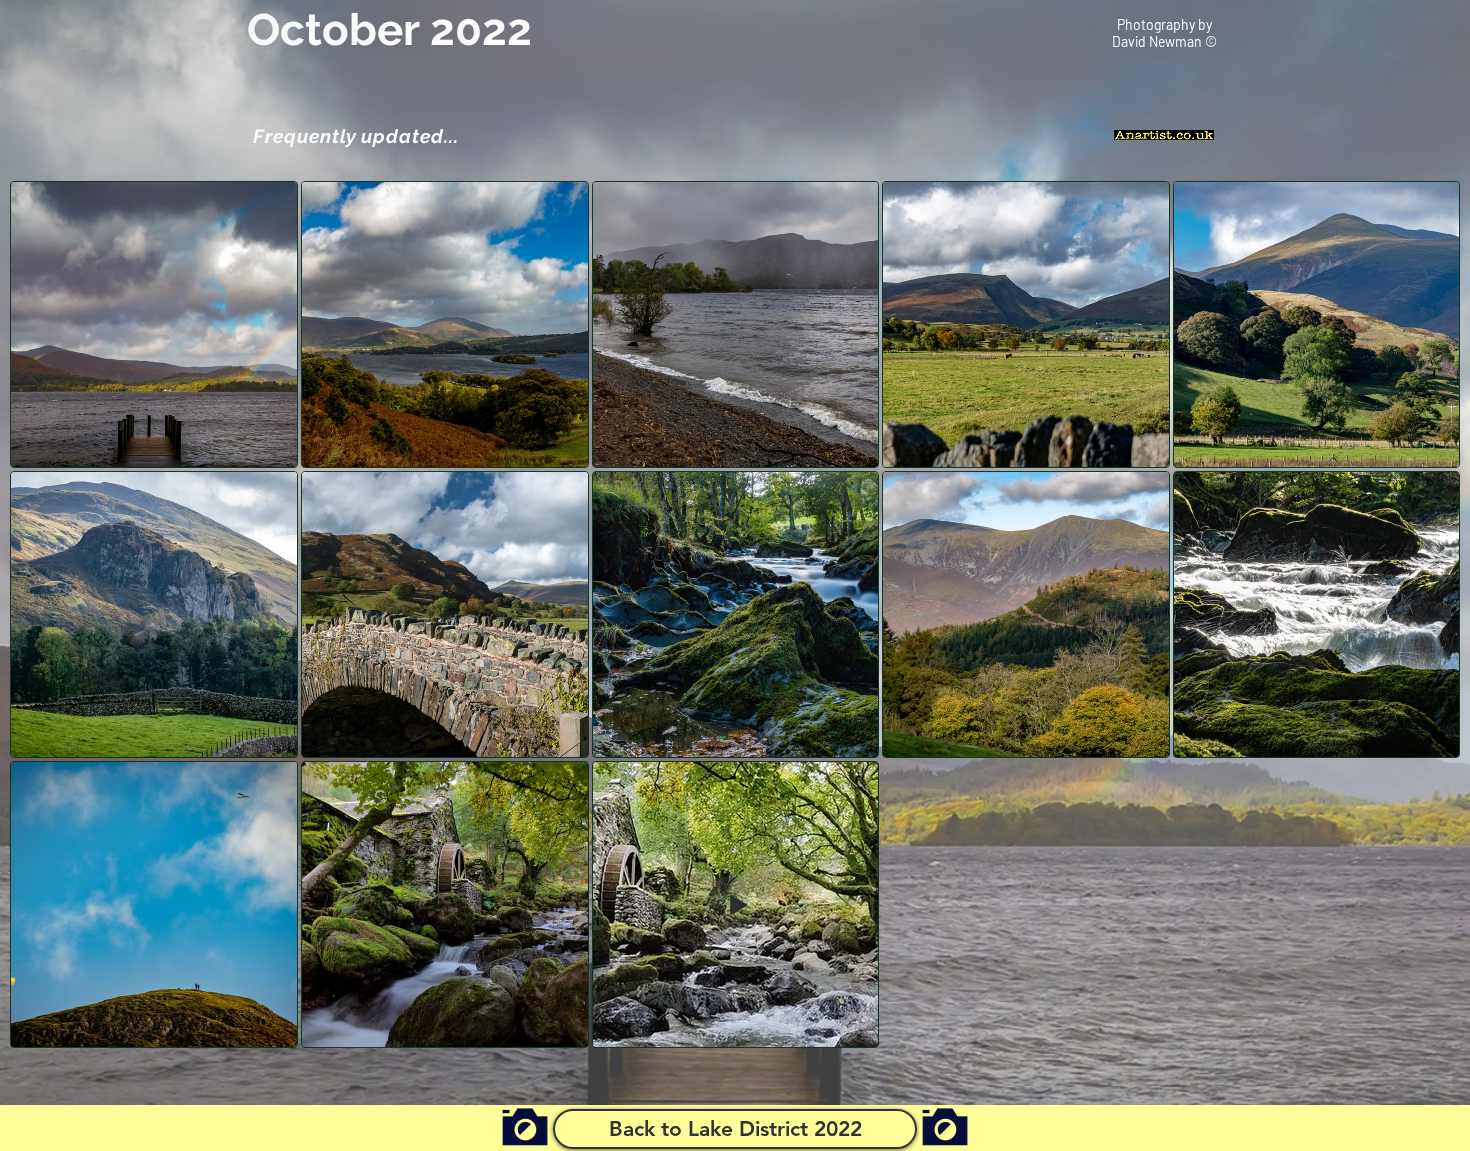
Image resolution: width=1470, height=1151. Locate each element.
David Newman (1158, 41)
